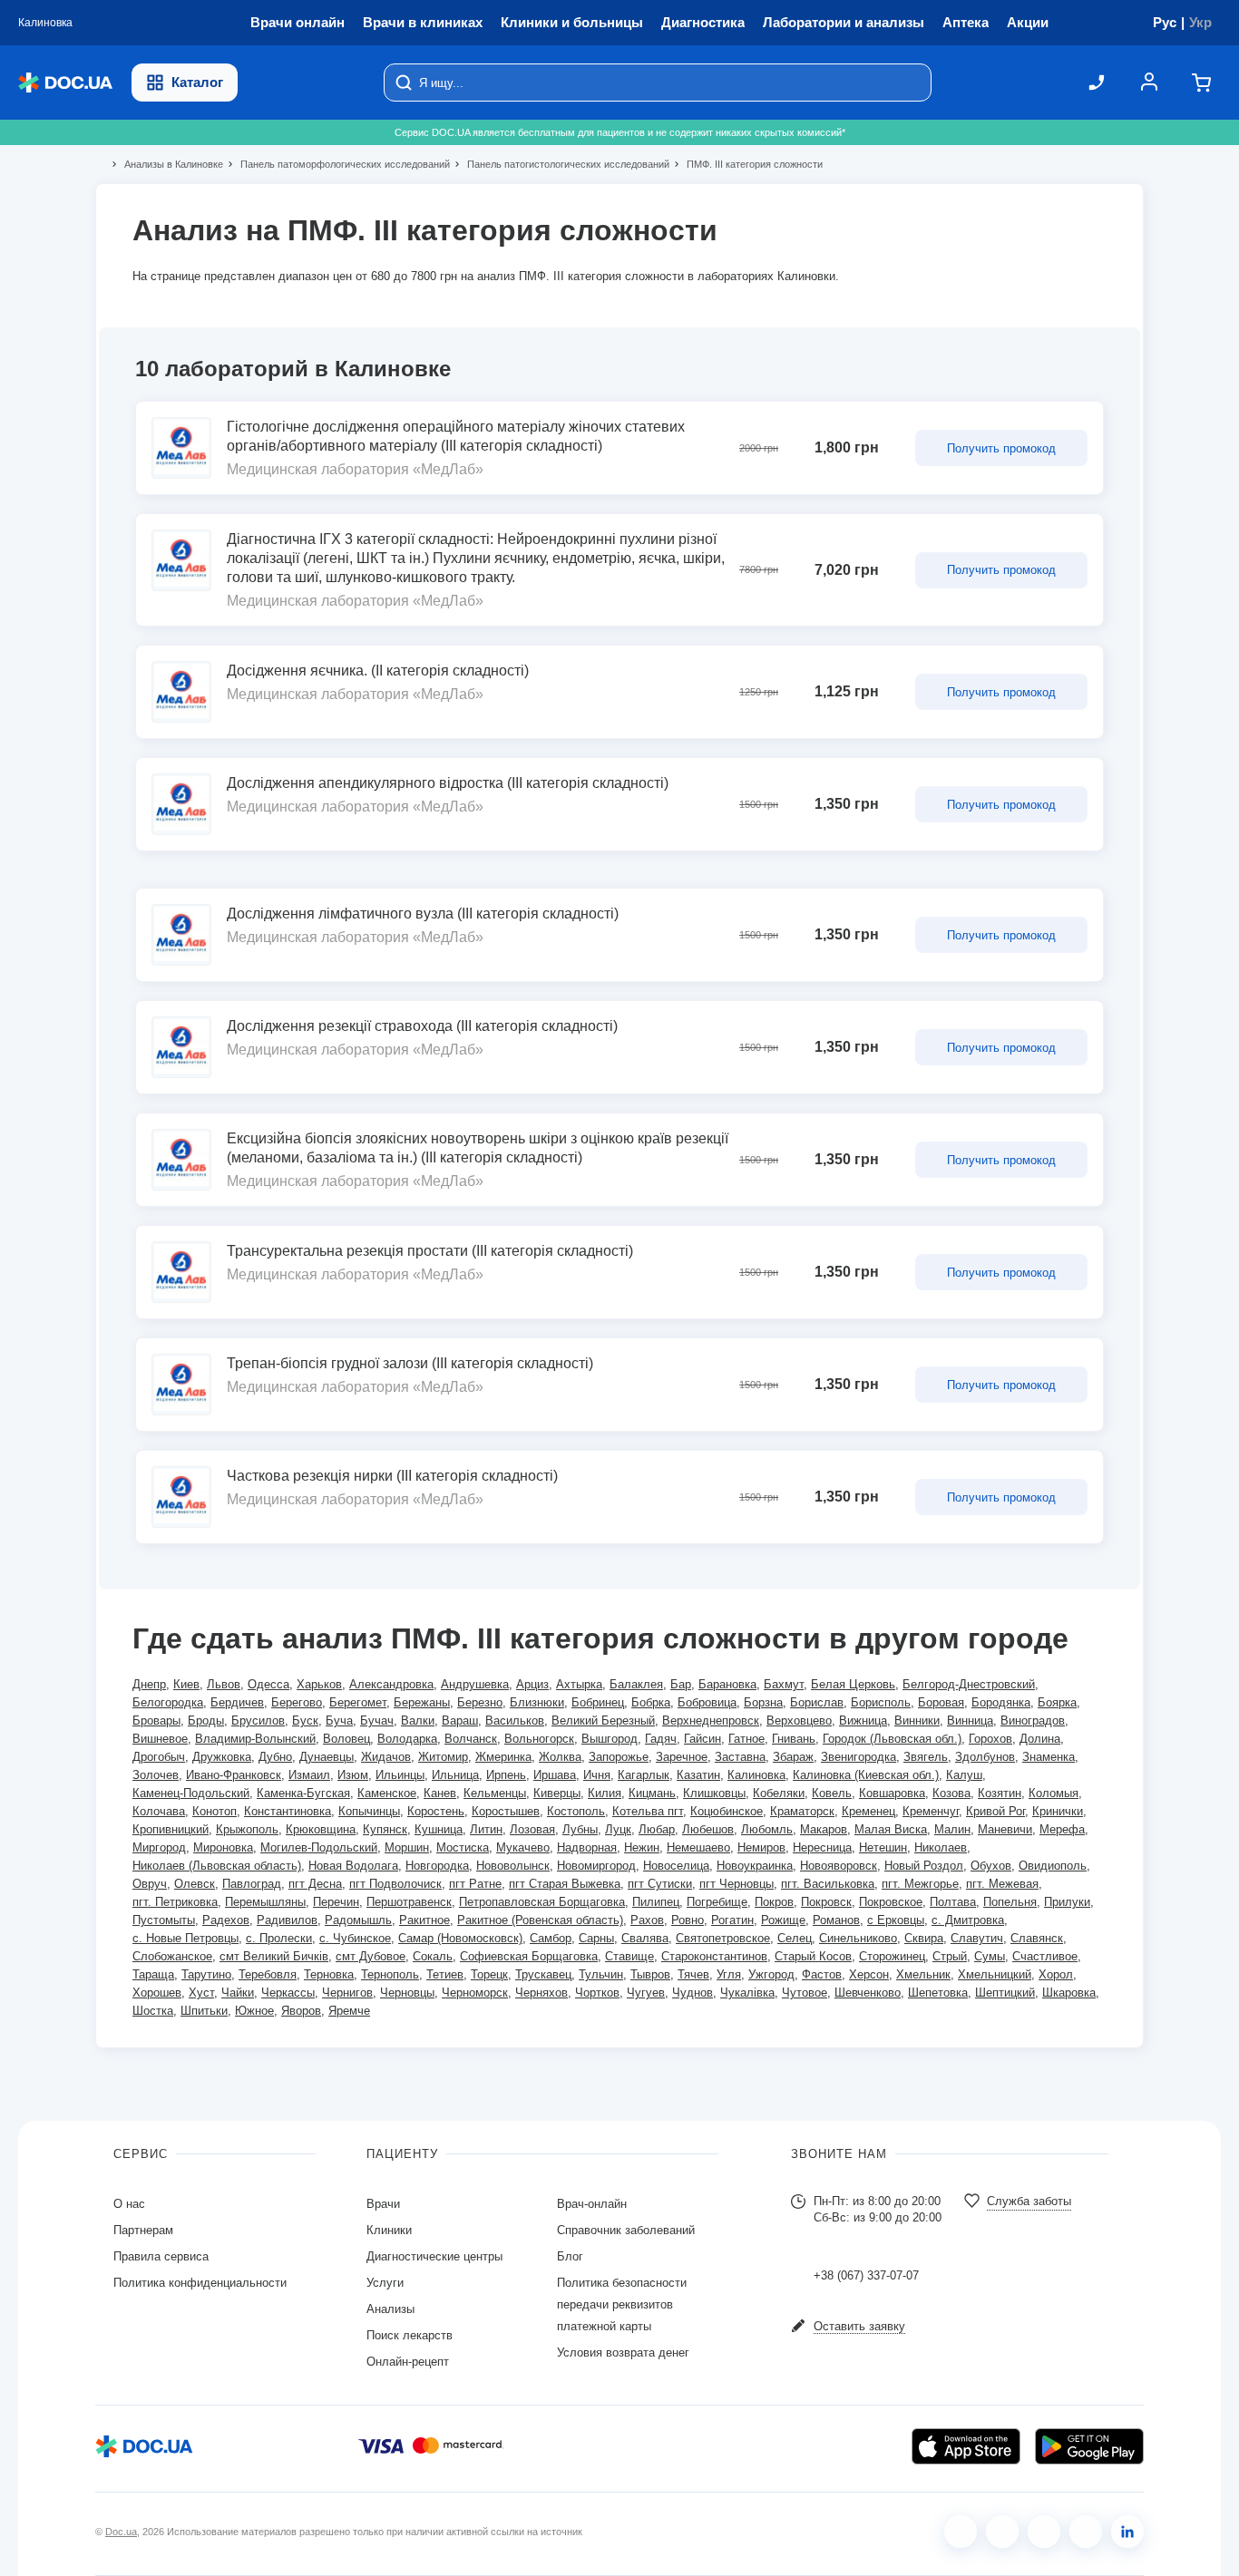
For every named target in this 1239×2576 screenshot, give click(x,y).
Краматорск (802, 1811)
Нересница (822, 1847)
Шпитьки (204, 2011)
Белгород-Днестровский (969, 1684)
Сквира (924, 1938)
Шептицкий (1005, 1993)
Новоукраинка (755, 1866)
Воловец (346, 1739)
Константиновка (288, 1811)
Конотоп (215, 1811)
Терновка (329, 1974)
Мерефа (1062, 1829)
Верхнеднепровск (711, 1721)
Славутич (977, 1938)
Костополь (576, 1811)
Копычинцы (369, 1811)
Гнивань (794, 1739)
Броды (206, 1721)
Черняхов (541, 1993)
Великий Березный (603, 1721)
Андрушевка (475, 1684)
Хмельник (923, 1974)
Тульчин (601, 1974)
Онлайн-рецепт (408, 2362)
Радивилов (287, 1920)
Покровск (826, 1902)
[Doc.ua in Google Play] (1089, 2446)
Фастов (822, 1974)
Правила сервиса (161, 2256)
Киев (186, 1684)
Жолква (560, 1757)
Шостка (153, 2011)
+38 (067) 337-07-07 (866, 2275)
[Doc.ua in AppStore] (966, 2446)
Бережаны (422, 1702)
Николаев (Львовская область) (217, 1866)
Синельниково (858, 1938)
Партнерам (143, 2230)
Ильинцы (400, 1775)
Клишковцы (714, 1793)
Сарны (596, 1938)
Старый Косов (813, 1956)
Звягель (926, 1757)
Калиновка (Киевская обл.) (866, 1775)
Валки (418, 1721)
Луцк (618, 1829)
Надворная (587, 1847)
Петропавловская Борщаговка (542, 1902)
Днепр (149, 1684)
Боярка (1057, 1702)
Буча (339, 1721)
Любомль (767, 1829)
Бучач (377, 1721)
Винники (917, 1721)
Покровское (891, 1902)
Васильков (515, 1721)
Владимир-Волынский (255, 1739)
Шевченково (868, 1993)
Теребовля (268, 1974)
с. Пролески (279, 1938)
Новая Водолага (353, 1866)
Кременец (868, 1811)
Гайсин (702, 1739)
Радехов (226, 1920)
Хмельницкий (995, 1974)
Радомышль (358, 1920)
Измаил (309, 1775)
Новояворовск (839, 1866)
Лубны (580, 1829)
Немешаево (698, 1847)
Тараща (153, 1974)
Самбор (551, 1938)
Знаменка (1049, 1757)
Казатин (698, 1775)
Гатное (746, 1739)
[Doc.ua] (65, 83)
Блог (570, 2256)
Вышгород (610, 1739)
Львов (224, 1684)
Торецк (489, 1974)
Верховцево (799, 1721)
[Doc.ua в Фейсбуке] (961, 2532)
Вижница (863, 1721)
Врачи (383, 2204)
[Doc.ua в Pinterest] (1127, 2532)
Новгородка (437, 1866)
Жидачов (386, 1757)
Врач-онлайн (592, 2204)
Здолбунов (985, 1757)
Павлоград (252, 1884)
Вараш (460, 1721)
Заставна (740, 1757)
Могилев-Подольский (319, 1847)
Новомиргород (596, 1866)
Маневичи (1005, 1829)
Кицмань (652, 1793)
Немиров (761, 1847)
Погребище (717, 1902)
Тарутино (206, 1974)
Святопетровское (723, 1938)
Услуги (385, 2283)
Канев (440, 1793)
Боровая (941, 1702)
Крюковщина (321, 1829)
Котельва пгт (648, 1811)
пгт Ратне (475, 1884)
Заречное (682, 1757)
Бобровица (707, 1702)
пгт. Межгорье (920, 1884)
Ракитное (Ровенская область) (540, 1920)
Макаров (824, 1829)
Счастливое (1045, 1956)
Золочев (156, 1775)
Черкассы (288, 1993)
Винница (970, 1721)
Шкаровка (1069, 1993)
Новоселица (676, 1866)
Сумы (990, 1956)
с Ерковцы (896, 1920)
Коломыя (1054, 1793)
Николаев (941, 1847)
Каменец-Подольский (191, 1793)
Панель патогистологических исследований (561, 164)
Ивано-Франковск (234, 1775)
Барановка (727, 1684)
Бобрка (651, 1702)
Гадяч (661, 1739)
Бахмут (784, 1684)
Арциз (532, 1684)
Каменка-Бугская (303, 1793)
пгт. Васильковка (828, 1884)
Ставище (629, 1956)
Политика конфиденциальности (200, 2283)
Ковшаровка (892, 1793)
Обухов (991, 1866)
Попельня (1010, 1902)
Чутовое (805, 1993)
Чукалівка (747, 1993)
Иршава (555, 1775)
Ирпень (506, 1775)
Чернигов (347, 1993)
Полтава (953, 1902)
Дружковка (222, 1757)
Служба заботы (1029, 2201)
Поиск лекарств (410, 2335)
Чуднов (693, 1993)
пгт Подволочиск (395, 1884)
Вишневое (160, 1739)
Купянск (385, 1829)
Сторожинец (892, 1956)
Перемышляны (265, 1902)
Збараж (793, 1757)
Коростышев (506, 1811)
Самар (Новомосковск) (460, 1938)
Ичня (597, 1775)
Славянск (1037, 1938)
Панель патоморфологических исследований (337, 164)
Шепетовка (938, 1993)
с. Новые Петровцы (185, 1938)
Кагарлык (644, 1775)
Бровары (156, 1721)
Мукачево (523, 1847)
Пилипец (656, 1902)
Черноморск (475, 1993)
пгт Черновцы (737, 1884)
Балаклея (636, 1684)
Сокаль (433, 1956)
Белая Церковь (853, 1684)
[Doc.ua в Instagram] (1002, 2532)
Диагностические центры (434, 2256)
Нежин (642, 1847)
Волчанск (471, 1739)
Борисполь (881, 1702)
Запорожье (619, 1757)
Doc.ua (121, 2532)
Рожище (783, 1920)
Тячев (693, 1974)
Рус (1165, 22)
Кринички (1058, 1811)
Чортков (597, 1993)
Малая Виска (891, 1829)
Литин (486, 1829)
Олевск (195, 1884)
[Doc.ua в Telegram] (1044, 2532)
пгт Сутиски (660, 1884)
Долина (1040, 1739)
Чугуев (646, 1993)
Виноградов (1033, 1721)
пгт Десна (315, 1884)
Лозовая (532, 1829)
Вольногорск (539, 1739)
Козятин (1000, 1793)
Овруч (150, 1884)
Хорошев (157, 1993)
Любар (657, 1829)
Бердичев (237, 1702)
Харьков (319, 1684)
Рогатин (732, 1920)
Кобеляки (779, 1793)
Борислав (817, 1702)
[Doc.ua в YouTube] (1086, 2532)
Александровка (391, 1684)
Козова (951, 1793)
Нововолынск (513, 1866)
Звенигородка (859, 1757)
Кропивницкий (171, 1829)
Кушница (439, 1829)
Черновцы (407, 1993)
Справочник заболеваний (626, 2230)
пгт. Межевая (1002, 1884)
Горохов (990, 1739)
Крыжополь (247, 1829)
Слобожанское (172, 1956)
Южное (254, 2011)
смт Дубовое (371, 1956)
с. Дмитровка (968, 1920)
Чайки (238, 1993)
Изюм (353, 1775)
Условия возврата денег (623, 2352)
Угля (729, 1974)
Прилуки (1067, 1902)
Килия (605, 1793)
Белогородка (168, 1702)
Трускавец (543, 1974)
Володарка (407, 1739)
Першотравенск (409, 1902)
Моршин (407, 1847)
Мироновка (223, 1847)
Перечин (336, 1902)
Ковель (832, 1793)
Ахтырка (579, 1684)
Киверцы (557, 1793)
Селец (795, 1938)
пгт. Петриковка (175, 1902)
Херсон (869, 1974)
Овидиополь (1053, 1866)
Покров (774, 1902)
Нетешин (883, 1847)
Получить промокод (1001, 448)
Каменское (387, 1793)
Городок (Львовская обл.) (892, 1739)
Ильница (455, 1775)
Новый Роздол (924, 1866)
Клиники (389, 2230)
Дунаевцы (327, 1757)
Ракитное (424, 1920)
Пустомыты (164, 1920)
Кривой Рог (995, 1811)
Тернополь (390, 1974)
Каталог (197, 82)
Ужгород (771, 1974)
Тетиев (445, 1974)
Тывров (650, 1974)
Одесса (268, 1684)
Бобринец (598, 1702)
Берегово (297, 1702)
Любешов (708, 1829)
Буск (305, 1721)
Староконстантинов (714, 1956)
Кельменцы (495, 1793)
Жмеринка (503, 1757)
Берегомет (358, 1702)
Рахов (647, 1920)
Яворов (301, 2011)
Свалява (645, 1938)
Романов (836, 1920)
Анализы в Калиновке (166, 164)
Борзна (763, 1702)
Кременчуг (931, 1811)
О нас (129, 2204)
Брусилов (258, 1721)
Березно (480, 1702)
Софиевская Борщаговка (529, 1956)
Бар (681, 1684)
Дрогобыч (159, 1757)
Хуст (201, 1993)
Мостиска (463, 1847)
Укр (1200, 22)
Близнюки (537, 1702)
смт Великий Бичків (274, 1956)
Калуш (964, 1775)
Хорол (1056, 1974)
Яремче (349, 2011)
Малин (952, 1829)
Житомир (443, 1757)
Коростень (436, 1811)
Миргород (159, 1847)
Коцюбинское (727, 1811)
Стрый (950, 1956)
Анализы (390, 2309)
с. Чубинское (355, 1938)
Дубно (275, 1757)
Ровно (688, 1920)
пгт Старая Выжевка (565, 1884)
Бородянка (1001, 1702)
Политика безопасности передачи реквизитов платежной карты (622, 2304)
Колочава (159, 1811)
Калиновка (756, 1775)
